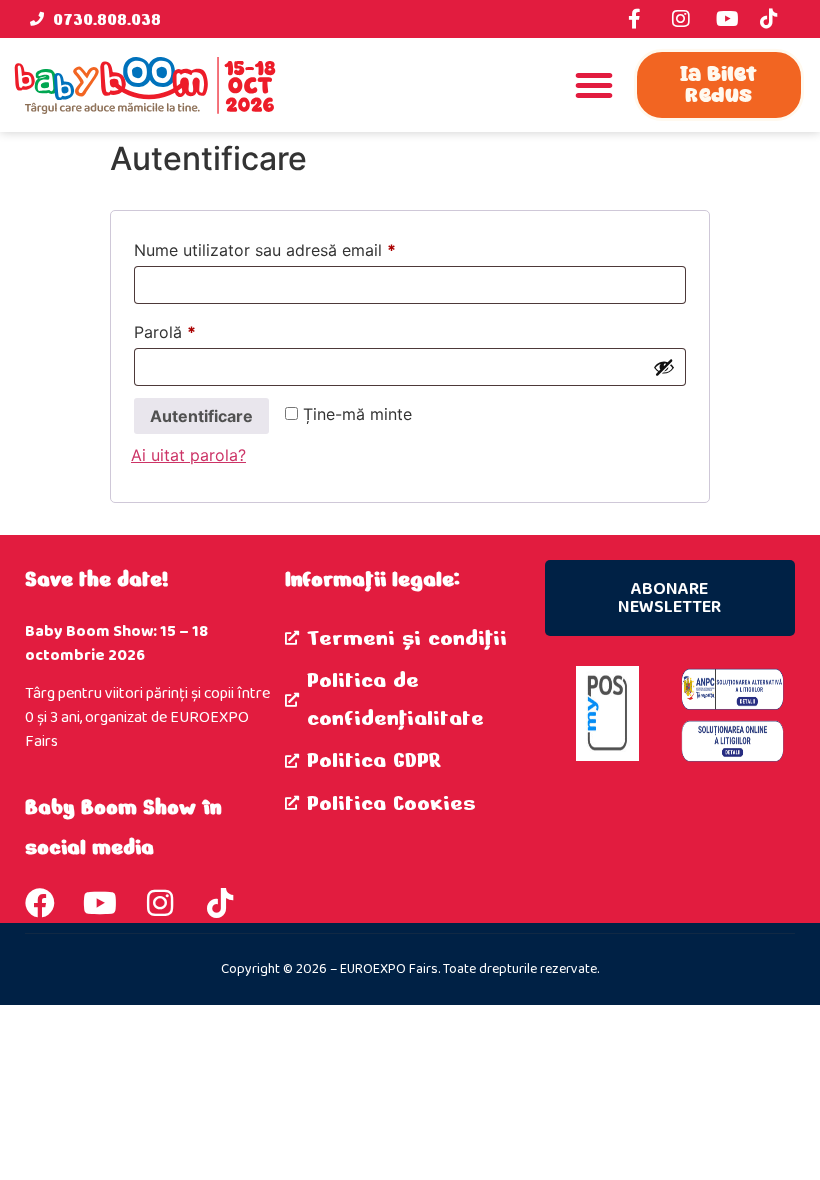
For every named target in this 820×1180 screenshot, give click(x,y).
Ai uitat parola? (188, 455)
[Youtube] (100, 903)
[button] (594, 85)
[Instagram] (160, 903)
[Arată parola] (664, 367)
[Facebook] (40, 903)
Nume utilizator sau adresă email (306, 247)
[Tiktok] (220, 903)
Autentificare (201, 416)
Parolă (206, 329)
